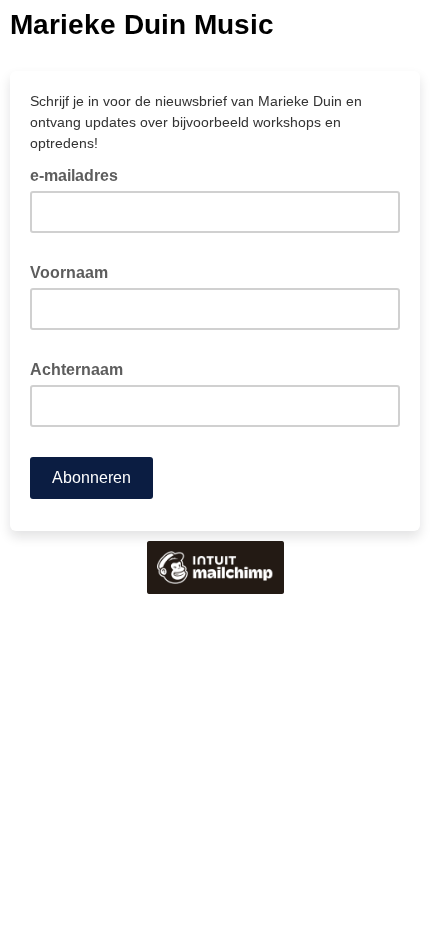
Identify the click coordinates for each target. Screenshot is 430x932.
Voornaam (75, 271)
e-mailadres (80, 174)
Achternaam (82, 368)
